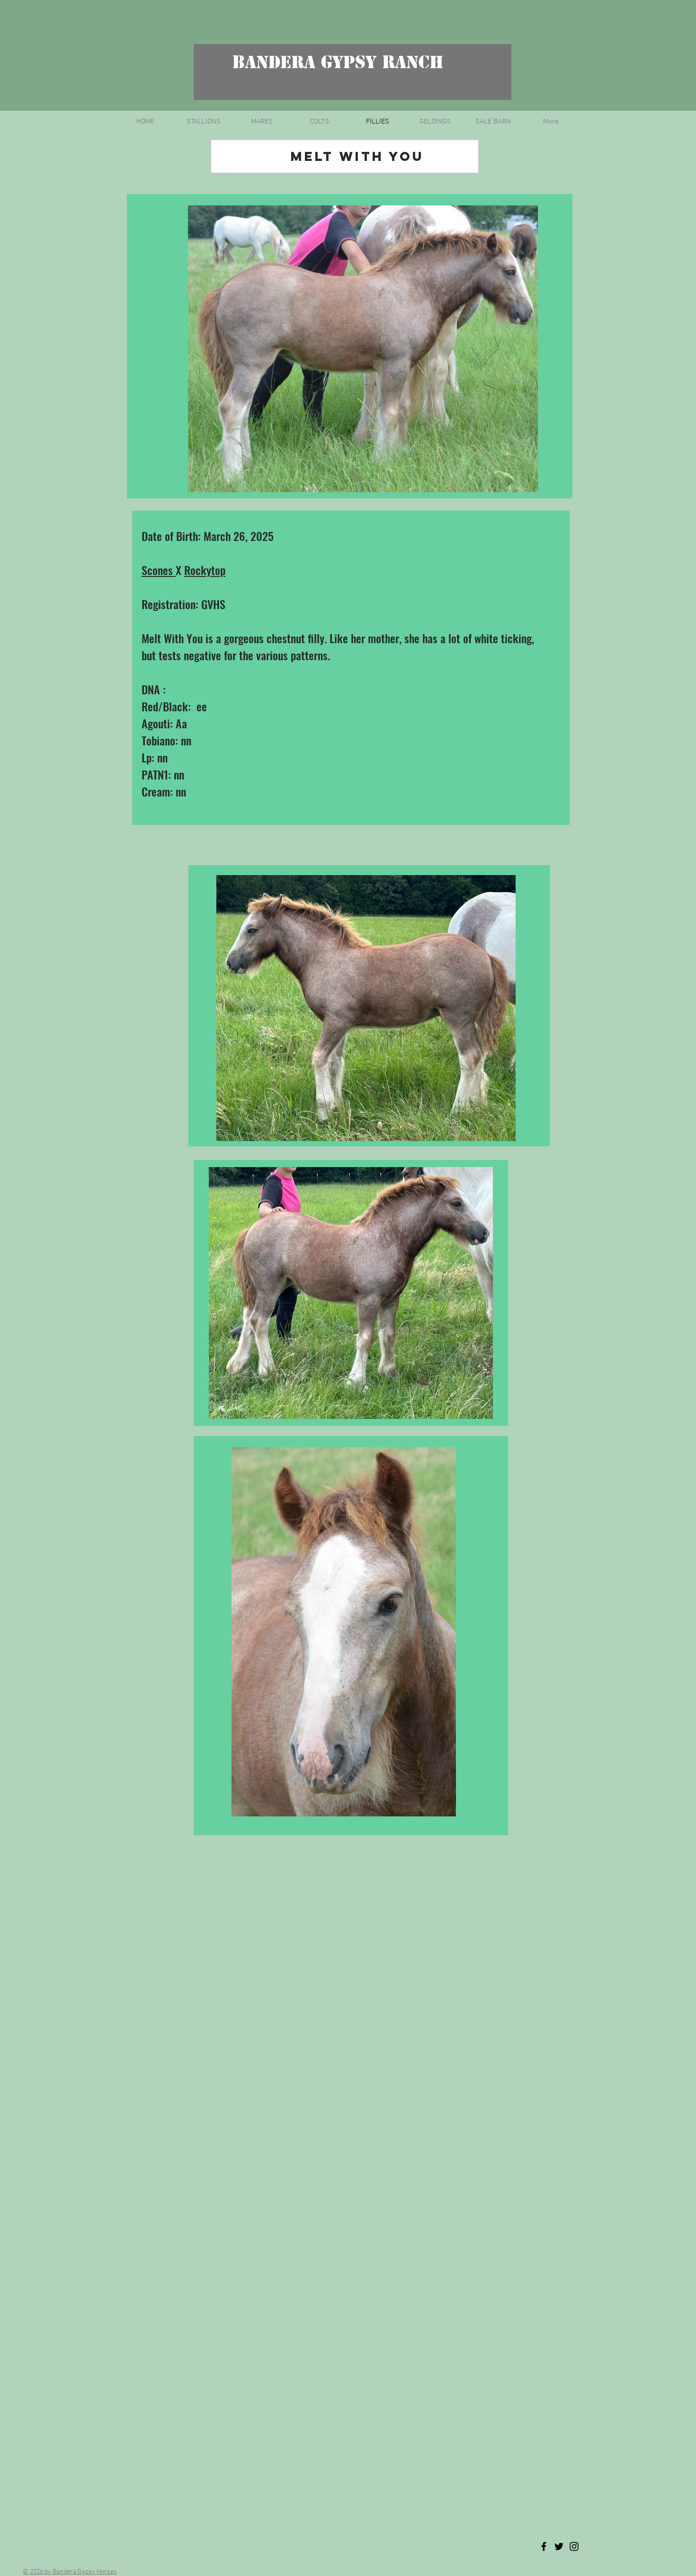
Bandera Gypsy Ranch (338, 62)
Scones (159, 570)
